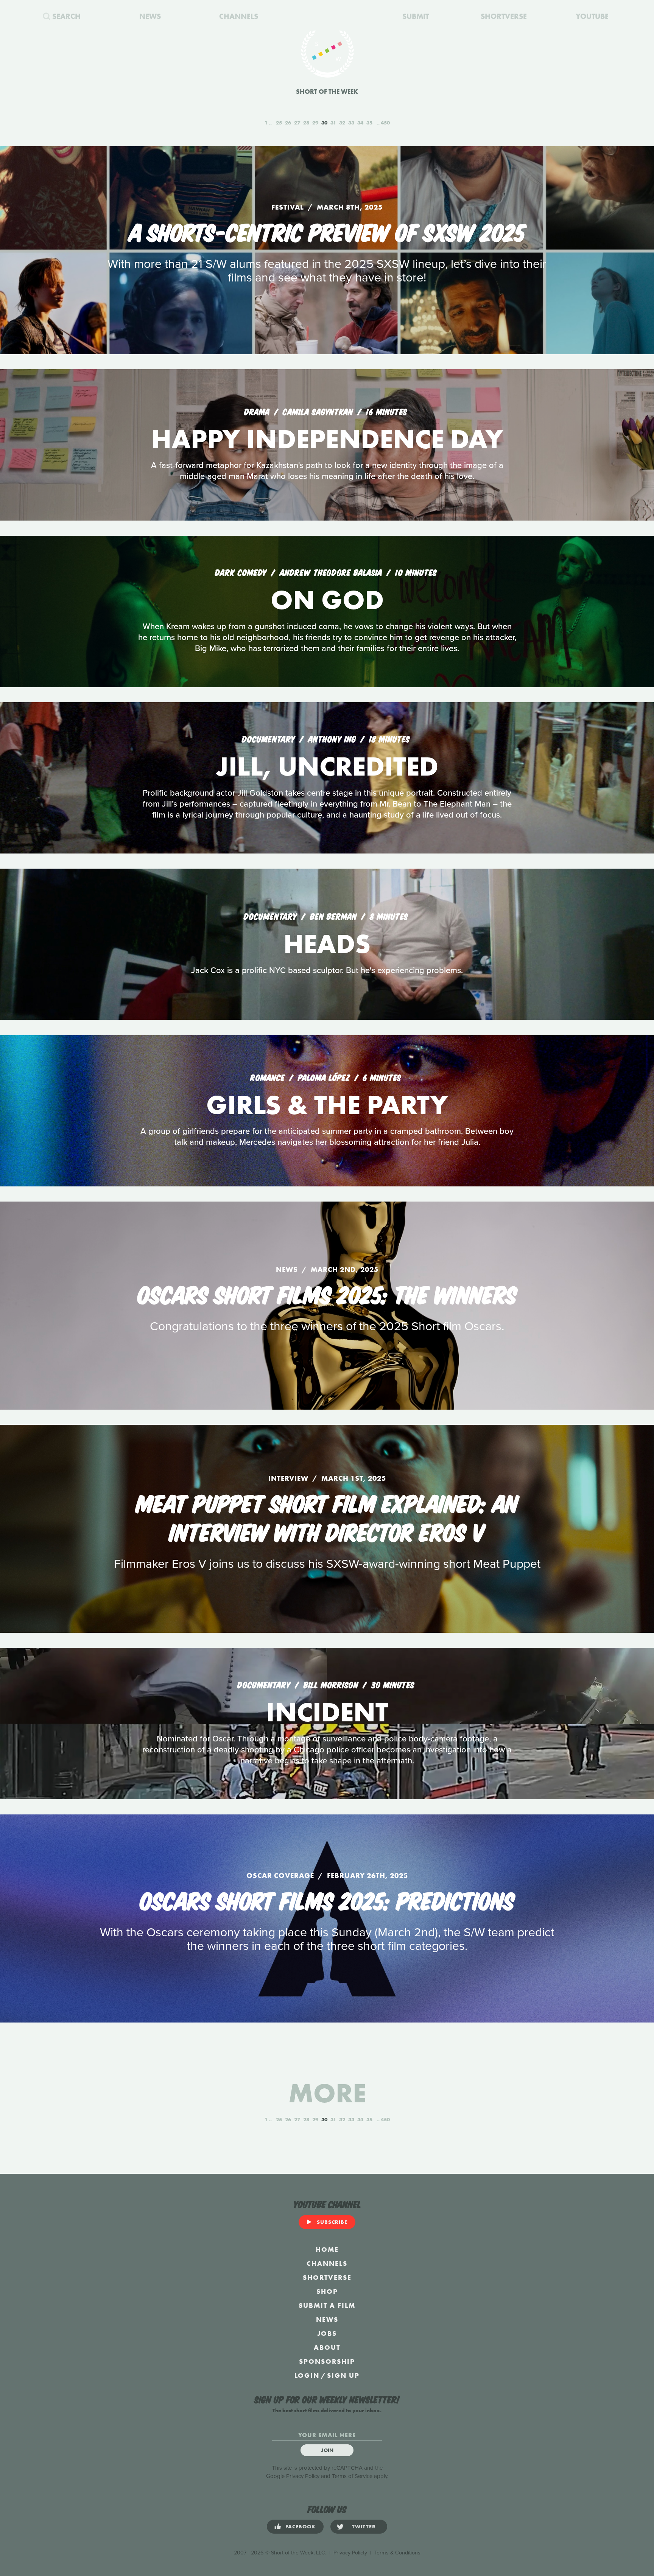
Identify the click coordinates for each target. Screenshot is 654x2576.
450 (385, 123)
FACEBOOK (301, 2526)
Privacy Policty (350, 2553)
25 (279, 123)
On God (327, 600)
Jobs (327, 2333)
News (327, 2319)
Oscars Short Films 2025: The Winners (327, 1293)
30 (324, 123)
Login (307, 2375)
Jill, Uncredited (327, 766)
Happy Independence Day (327, 439)
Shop (327, 2291)
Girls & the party (327, 1105)
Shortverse (327, 2277)
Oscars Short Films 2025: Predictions (327, 1899)
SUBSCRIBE (332, 2222)
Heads (327, 944)
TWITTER (364, 2526)
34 (360, 123)
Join (327, 2450)
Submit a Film (327, 2305)
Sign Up (343, 2375)
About (327, 2347)
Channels (327, 2263)
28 (306, 123)
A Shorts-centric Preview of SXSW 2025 (327, 231)
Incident (327, 1712)
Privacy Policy (303, 2476)
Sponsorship (327, 2361)
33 (351, 123)
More (327, 2093)
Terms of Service (352, 2476)
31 (333, 123)
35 (369, 123)
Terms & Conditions (397, 2553)
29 (315, 123)
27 (297, 123)
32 (342, 123)
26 (288, 123)
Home (327, 2249)
